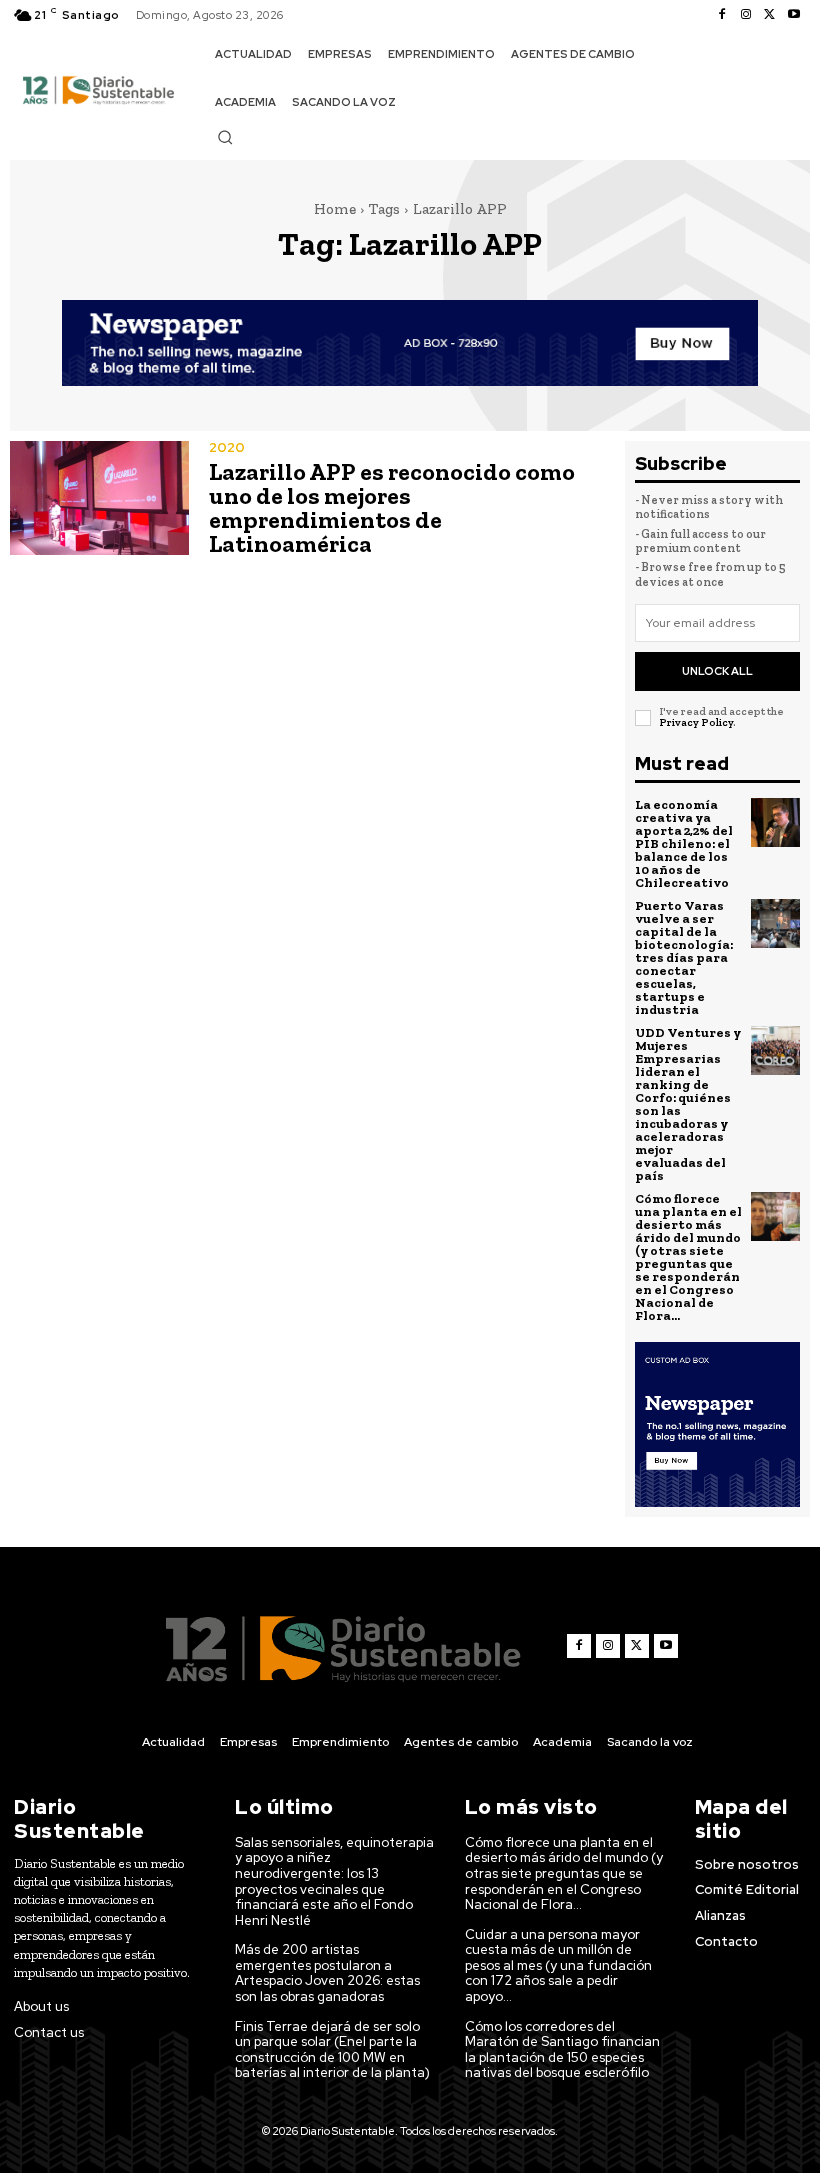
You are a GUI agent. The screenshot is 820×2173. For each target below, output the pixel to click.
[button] (225, 137)
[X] (770, 15)
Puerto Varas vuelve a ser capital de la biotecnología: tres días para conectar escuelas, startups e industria (684, 957)
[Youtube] (794, 15)
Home (335, 209)
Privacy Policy (696, 722)
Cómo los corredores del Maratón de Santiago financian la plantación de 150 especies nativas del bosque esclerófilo (562, 2050)
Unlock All (717, 671)
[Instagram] (746, 15)
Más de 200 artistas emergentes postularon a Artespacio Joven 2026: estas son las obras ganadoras (327, 1973)
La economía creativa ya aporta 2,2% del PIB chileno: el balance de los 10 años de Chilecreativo (684, 843)
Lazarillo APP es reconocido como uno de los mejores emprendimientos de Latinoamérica (392, 507)
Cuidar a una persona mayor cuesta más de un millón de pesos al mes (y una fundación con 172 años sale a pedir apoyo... (558, 1965)
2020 (227, 447)
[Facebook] (722, 15)
